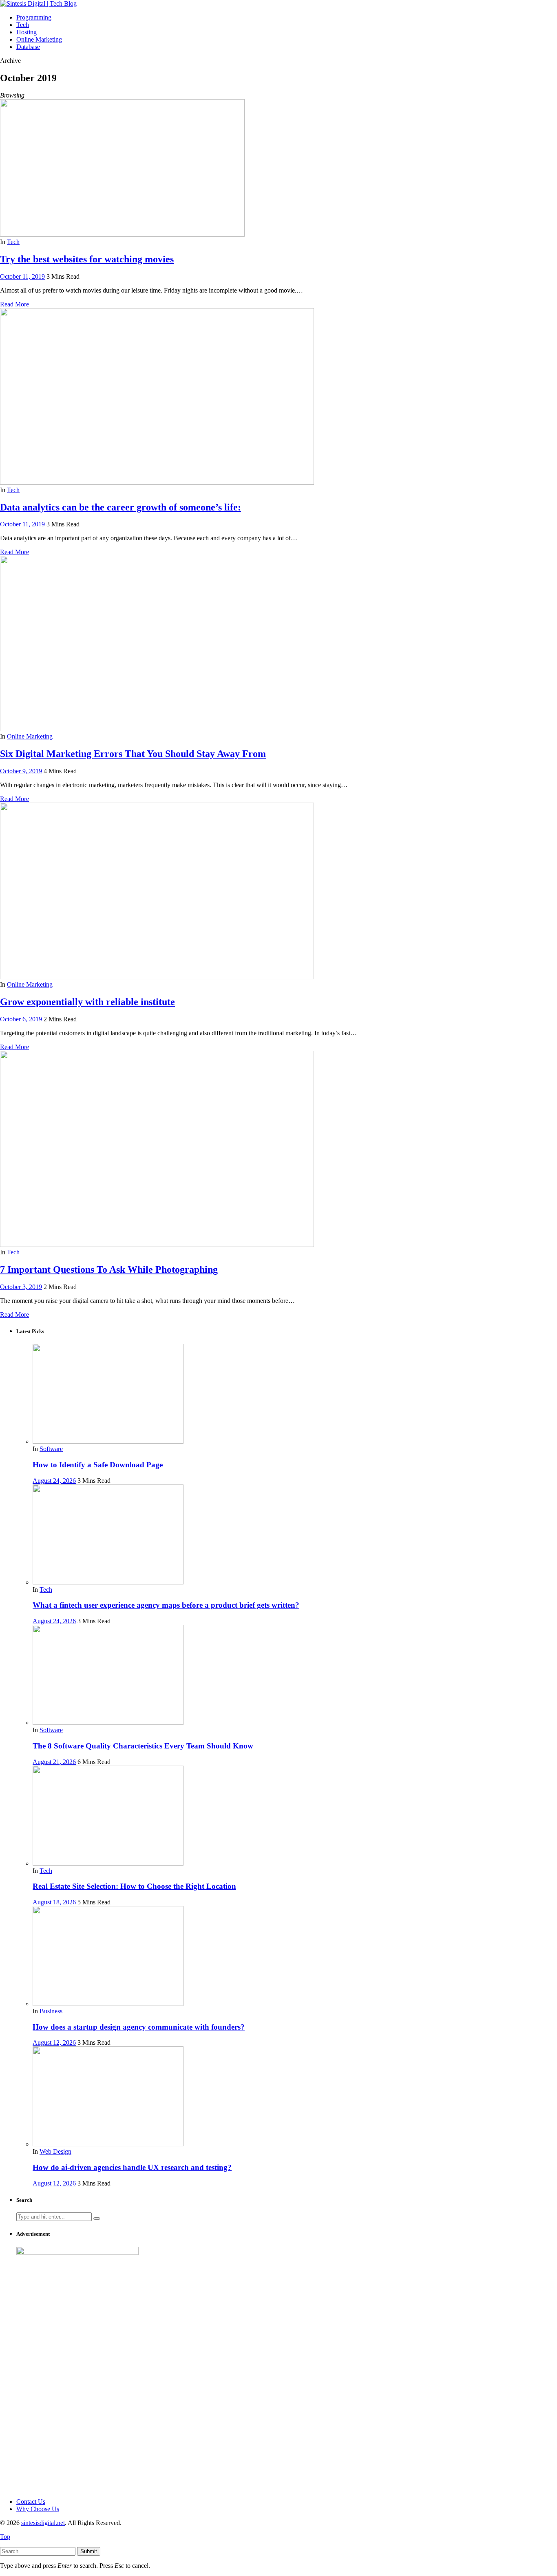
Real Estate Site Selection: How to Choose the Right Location (134, 1886)
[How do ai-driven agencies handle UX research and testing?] (108, 2144)
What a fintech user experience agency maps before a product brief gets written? (166, 1605)
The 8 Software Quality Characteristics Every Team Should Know (143, 1746)
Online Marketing (30, 736)
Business (51, 2011)
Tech (13, 242)
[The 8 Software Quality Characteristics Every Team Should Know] (108, 1723)
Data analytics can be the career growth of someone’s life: (120, 507)
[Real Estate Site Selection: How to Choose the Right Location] (108, 1863)
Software (51, 1449)
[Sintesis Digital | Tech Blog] (38, 3)
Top (5, 2537)
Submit (89, 2551)
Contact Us (31, 2502)
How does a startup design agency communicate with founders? (139, 2027)
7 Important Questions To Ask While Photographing (109, 1269)
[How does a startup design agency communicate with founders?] (108, 2004)
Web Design (55, 2151)
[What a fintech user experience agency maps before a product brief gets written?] (108, 1582)
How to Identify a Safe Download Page (98, 1465)
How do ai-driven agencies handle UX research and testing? (132, 2167)
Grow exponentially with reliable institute (87, 1002)
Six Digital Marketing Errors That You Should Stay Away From (133, 754)
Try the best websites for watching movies (87, 259)
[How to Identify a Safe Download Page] (108, 1441)
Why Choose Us (38, 2509)
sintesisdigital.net (43, 2523)
